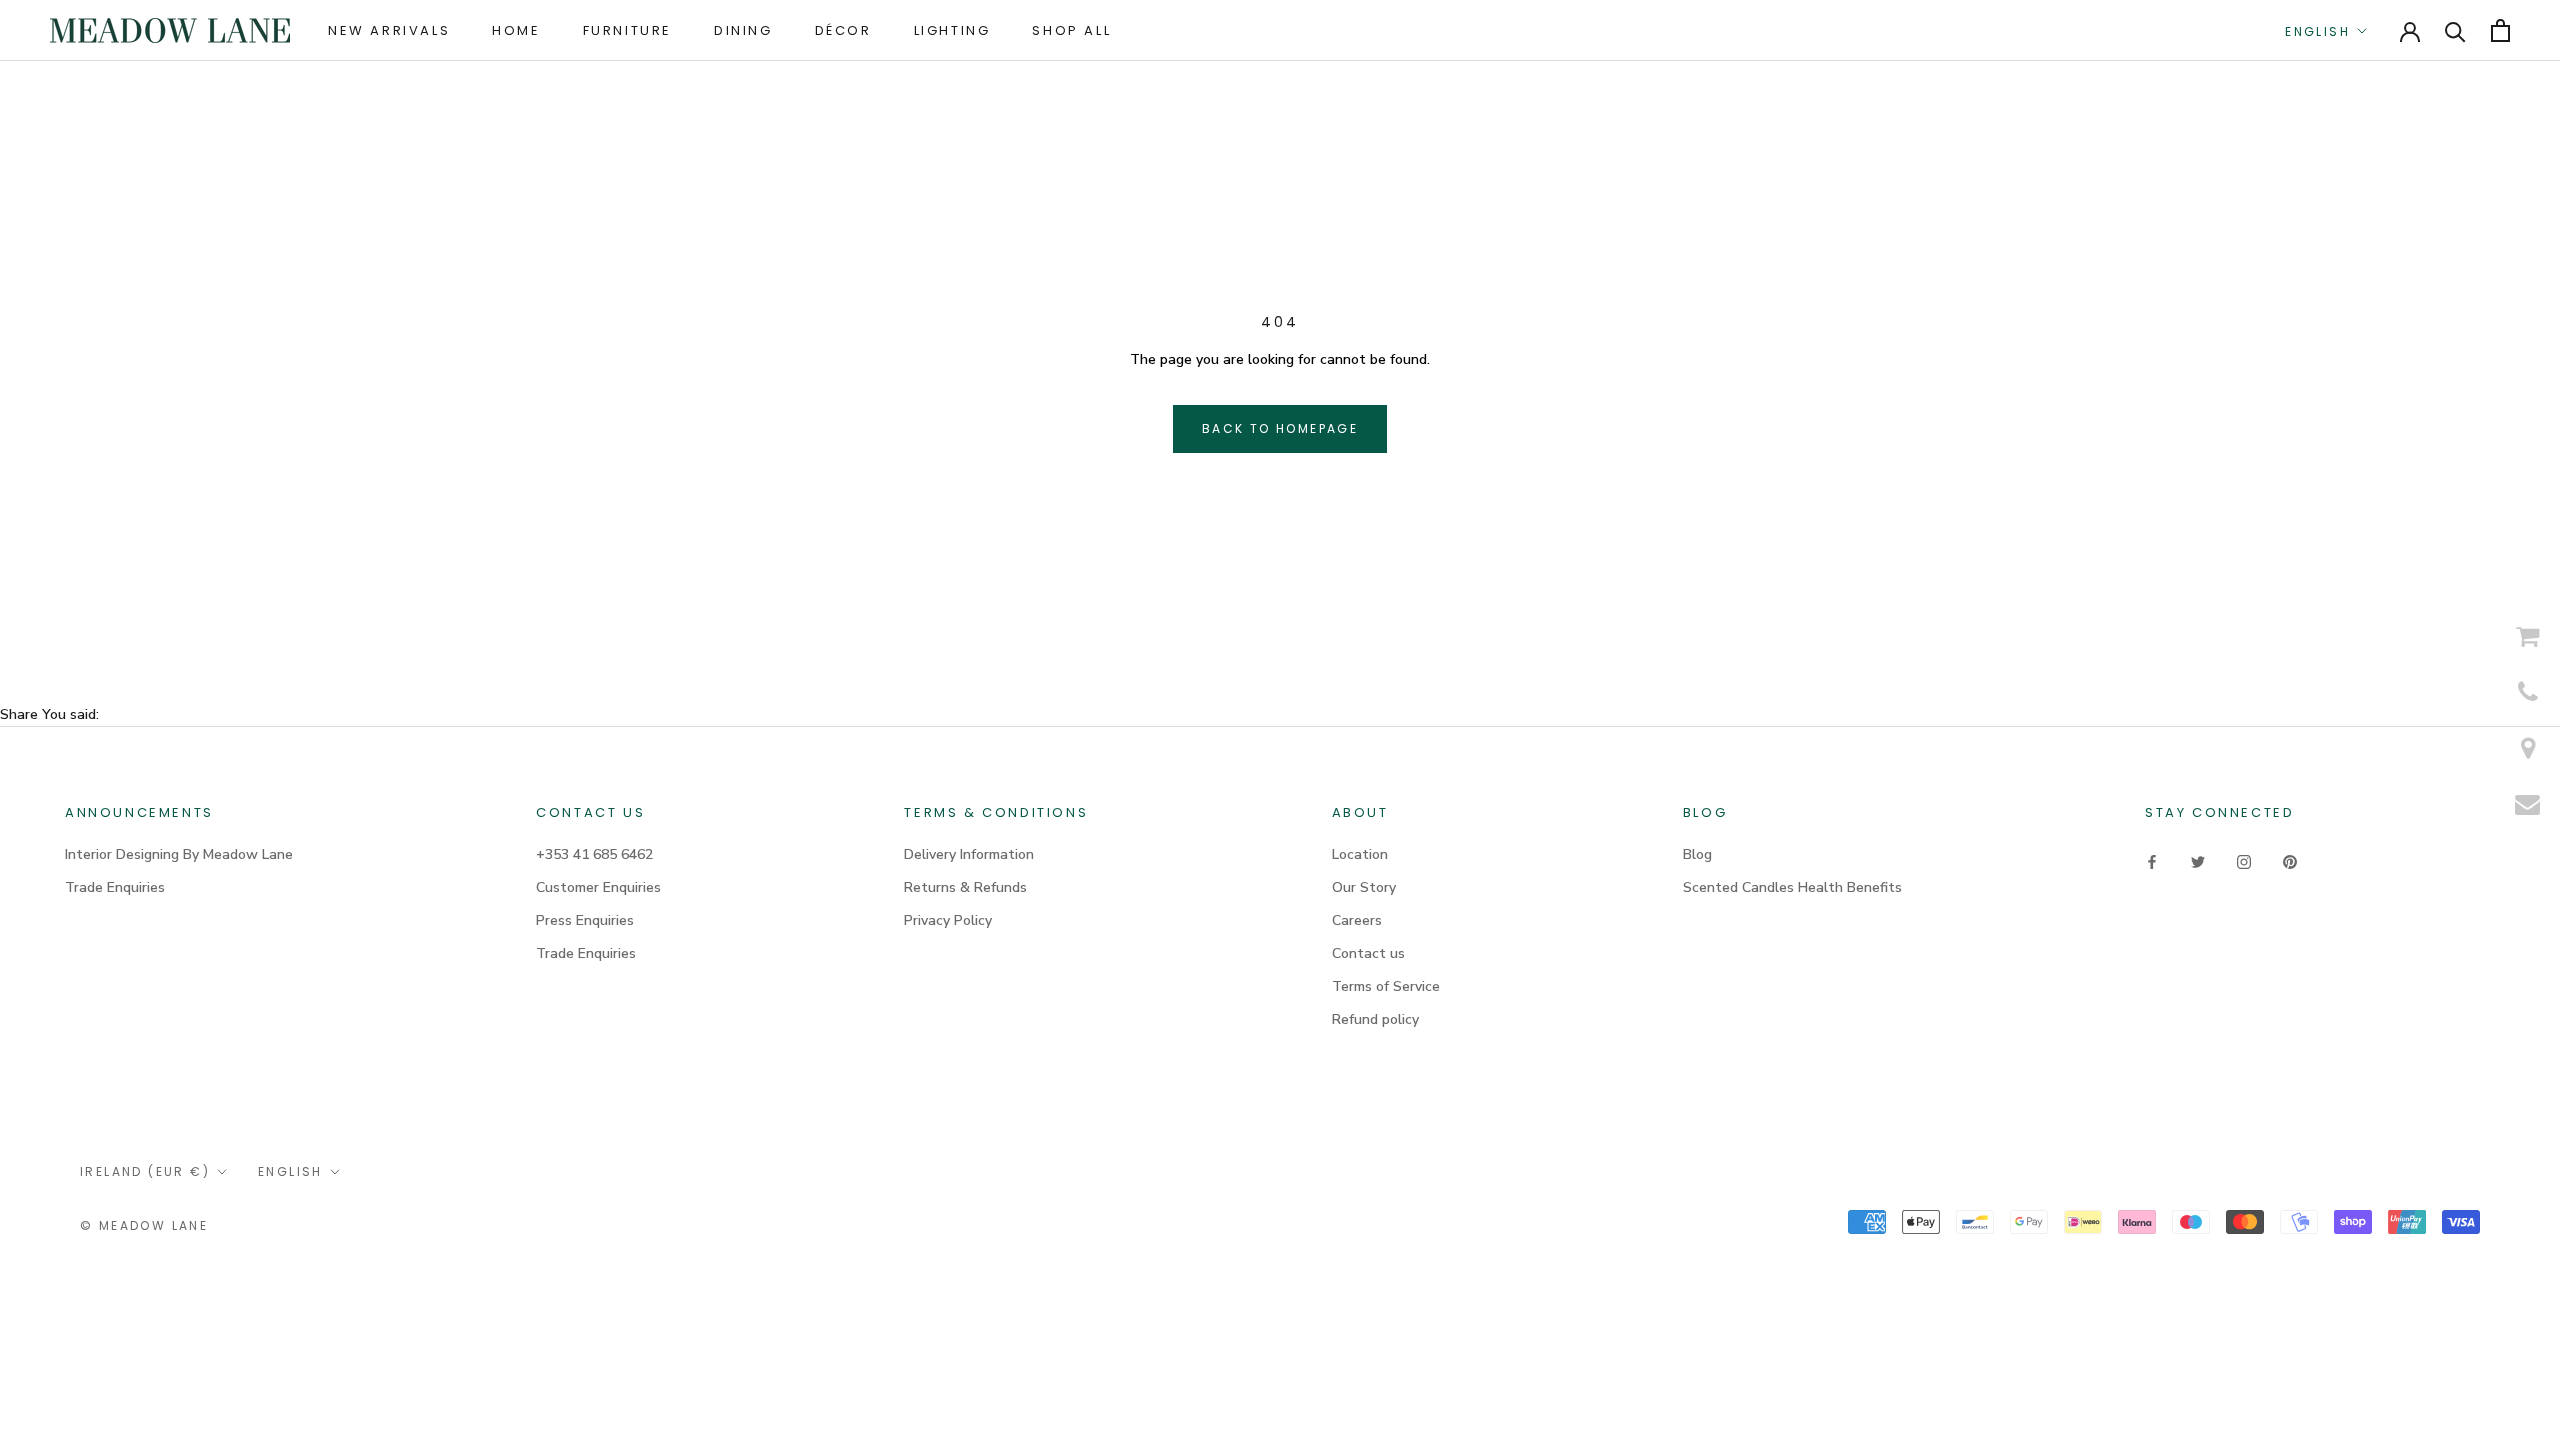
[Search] (2455, 30)
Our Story (1364, 887)
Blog (1697, 854)
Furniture (627, 30)
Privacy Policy (948, 920)
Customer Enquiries (598, 887)
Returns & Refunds (965, 887)
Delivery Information (969, 854)
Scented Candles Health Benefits (1792, 887)
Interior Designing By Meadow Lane (179, 854)
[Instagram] (2244, 861)
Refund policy (1375, 1019)
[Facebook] (2152, 861)
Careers (1357, 920)
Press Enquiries (585, 920)
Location (1360, 854)
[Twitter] (2198, 861)
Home (516, 30)
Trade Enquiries (115, 887)
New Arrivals (389, 30)
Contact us (1368, 953)
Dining (743, 30)
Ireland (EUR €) (145, 1171)
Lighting (952, 30)
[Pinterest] (2290, 861)
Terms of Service (1386, 986)
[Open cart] (2500, 30)
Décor (843, 30)
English (2317, 31)
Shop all (1071, 30)
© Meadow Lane (144, 1225)
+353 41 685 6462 (594, 854)
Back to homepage (1280, 428)
